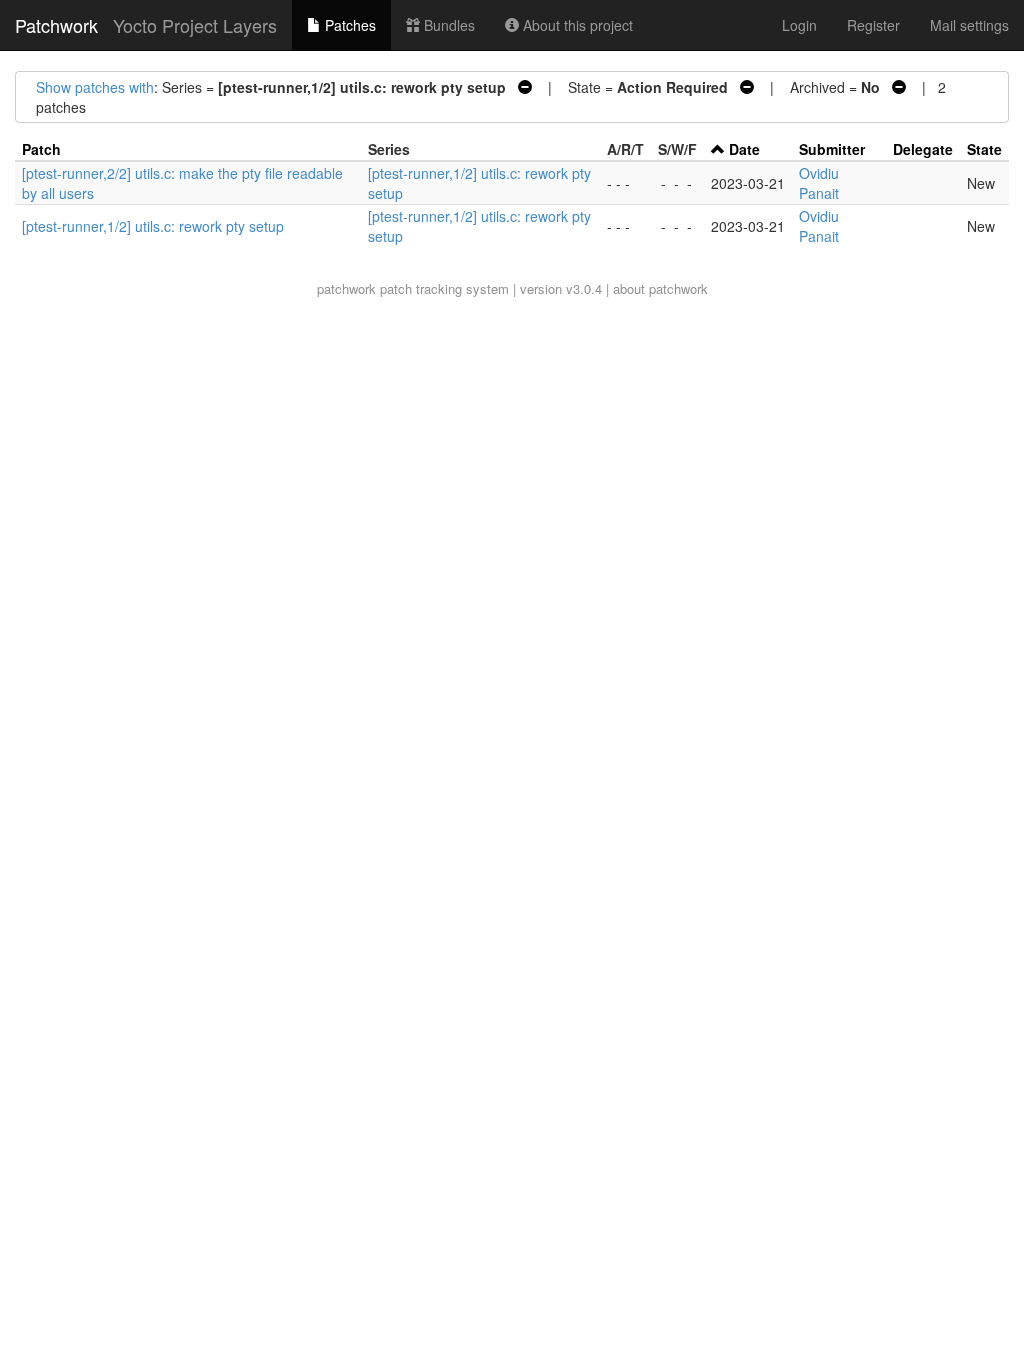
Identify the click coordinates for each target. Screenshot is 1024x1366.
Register (873, 25)
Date (744, 149)
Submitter (832, 149)
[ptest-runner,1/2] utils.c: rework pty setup (153, 226)
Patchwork (56, 25)
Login (799, 25)
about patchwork (660, 288)
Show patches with (95, 87)
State (984, 149)
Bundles (447, 25)
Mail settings (969, 25)
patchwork (346, 288)
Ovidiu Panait (819, 183)
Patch (41, 149)
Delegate (923, 149)
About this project (576, 25)
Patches (348, 25)
